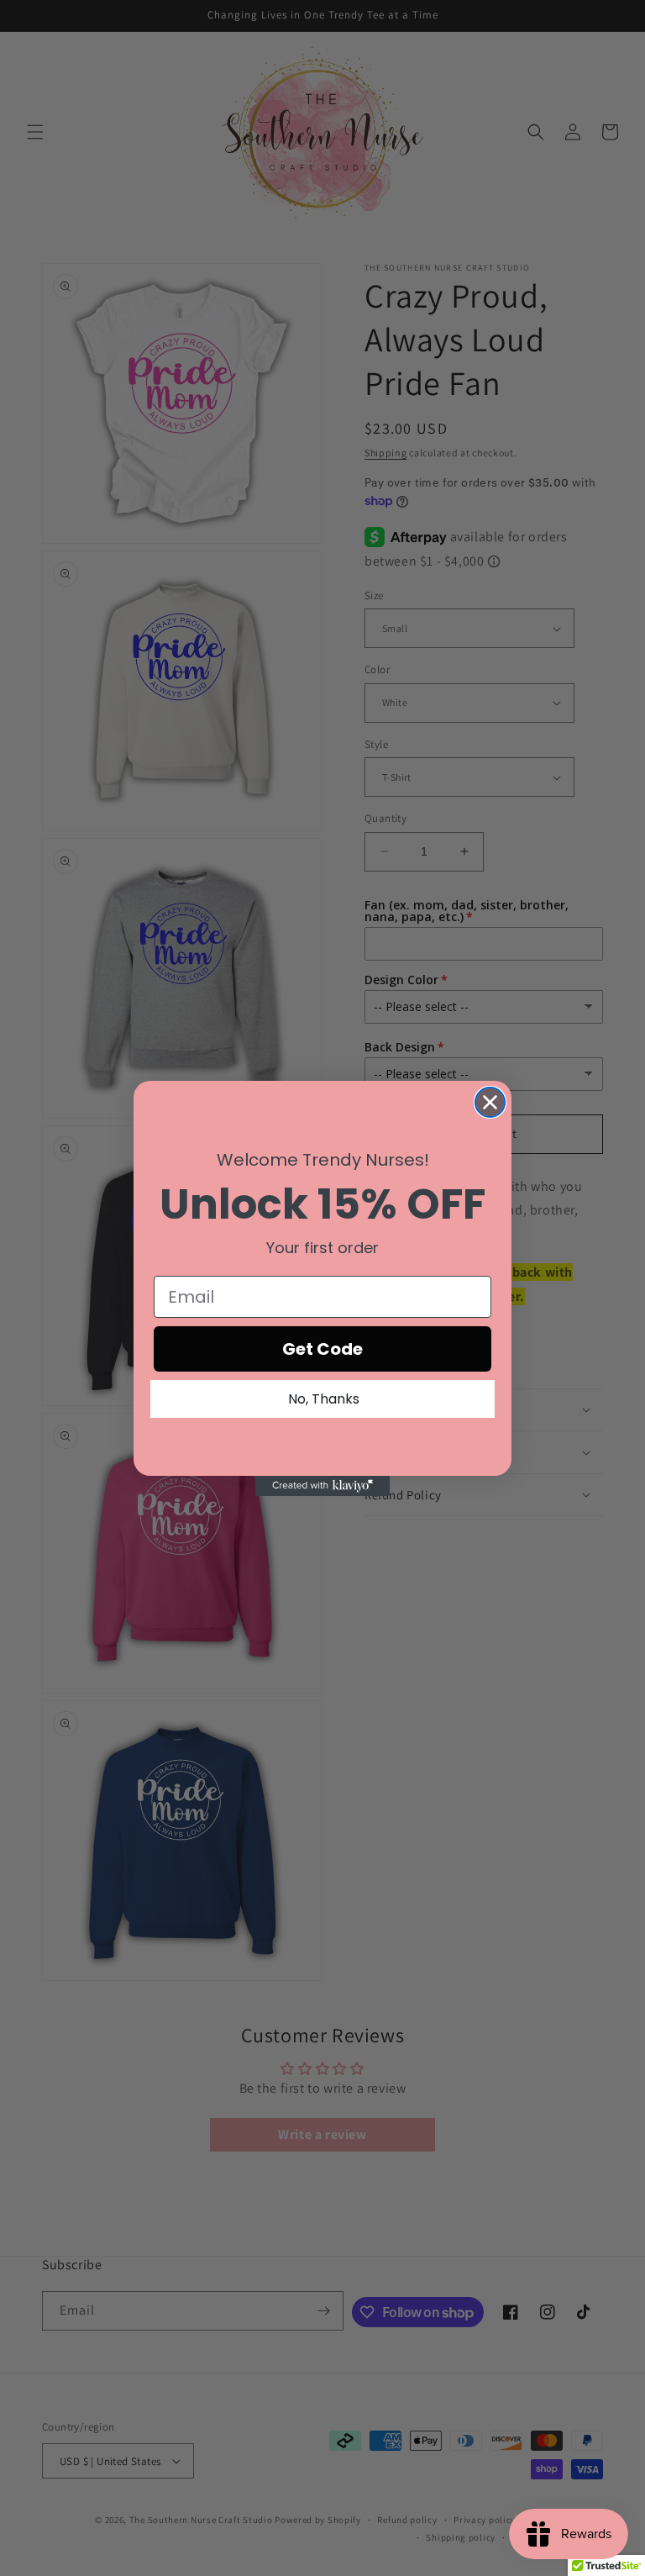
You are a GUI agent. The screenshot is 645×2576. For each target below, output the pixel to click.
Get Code (322, 1349)
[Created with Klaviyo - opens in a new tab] (322, 1486)
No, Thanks (324, 1399)
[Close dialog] (490, 1102)
